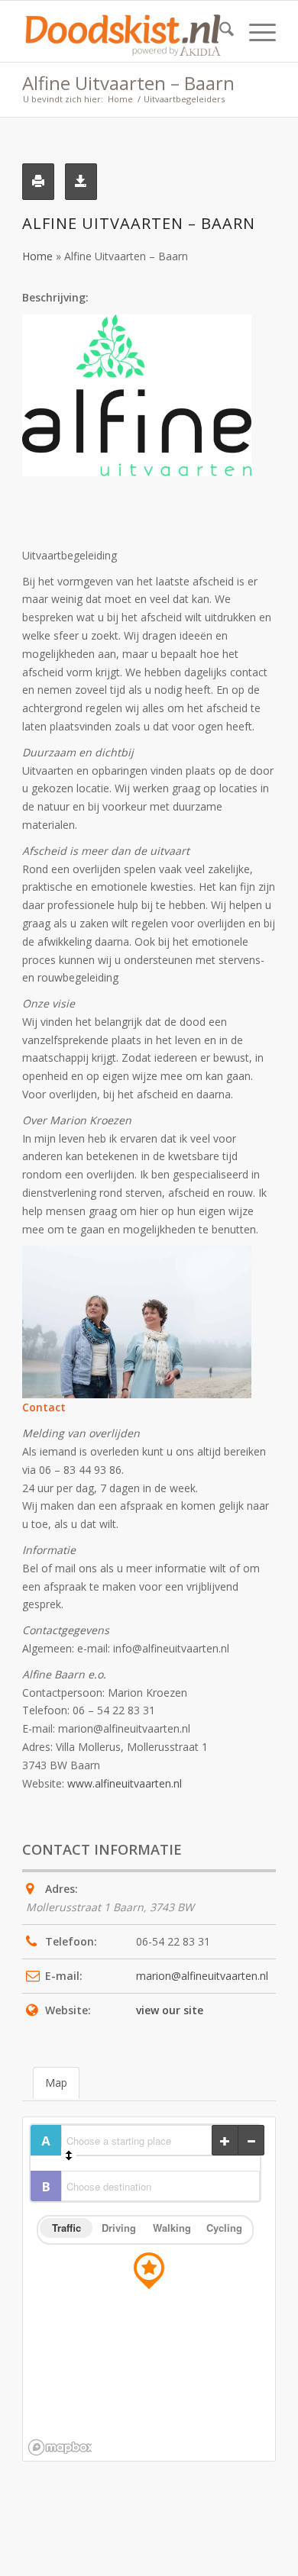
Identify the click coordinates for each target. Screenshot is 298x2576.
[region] (149, 2289)
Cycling (224, 2228)
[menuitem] (219, 31)
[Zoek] (219, 31)
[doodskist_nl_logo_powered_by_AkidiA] (123, 31)
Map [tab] (56, 2083)
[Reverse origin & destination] (69, 2155)
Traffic (66, 2228)
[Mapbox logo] (60, 2447)
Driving (119, 2228)
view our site (170, 2010)
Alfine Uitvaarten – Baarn (128, 83)
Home (37, 256)
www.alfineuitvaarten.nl (125, 1783)
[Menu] (255, 31)
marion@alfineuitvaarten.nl (202, 1976)
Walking (172, 2228)
